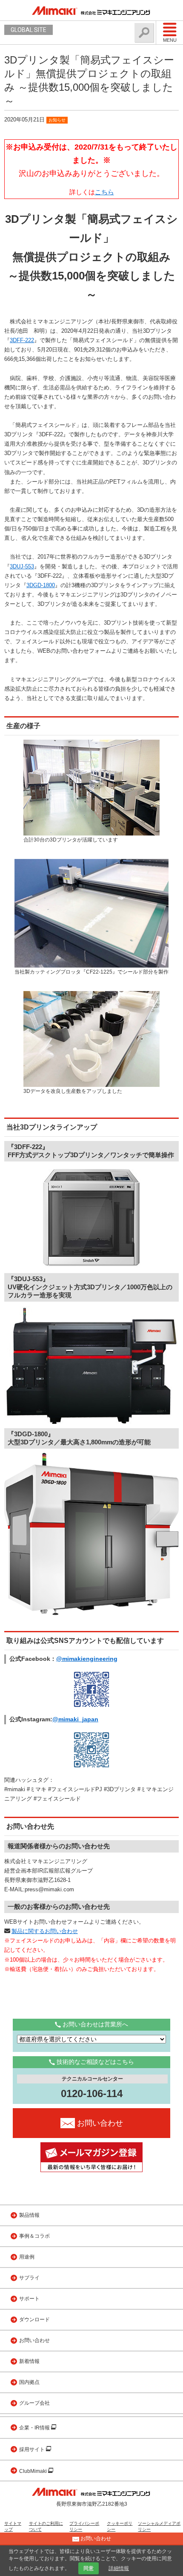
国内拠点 (29, 2382)
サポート (29, 2299)
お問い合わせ (34, 2340)
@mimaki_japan (75, 1719)
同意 (89, 2568)
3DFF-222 (22, 340)
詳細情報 (119, 2568)
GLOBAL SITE (29, 30)
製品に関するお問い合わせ (45, 1931)
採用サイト (33, 2449)
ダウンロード (34, 2320)
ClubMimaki (34, 2471)
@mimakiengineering (87, 1659)
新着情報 (29, 2361)
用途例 (27, 2257)
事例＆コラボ (34, 2236)
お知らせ (57, 120)
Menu (170, 40)
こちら (104, 192)
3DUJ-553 (22, 566)
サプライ (29, 2278)
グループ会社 (34, 2403)
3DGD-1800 (41, 585)
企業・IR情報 (35, 2428)
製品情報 (29, 2215)
